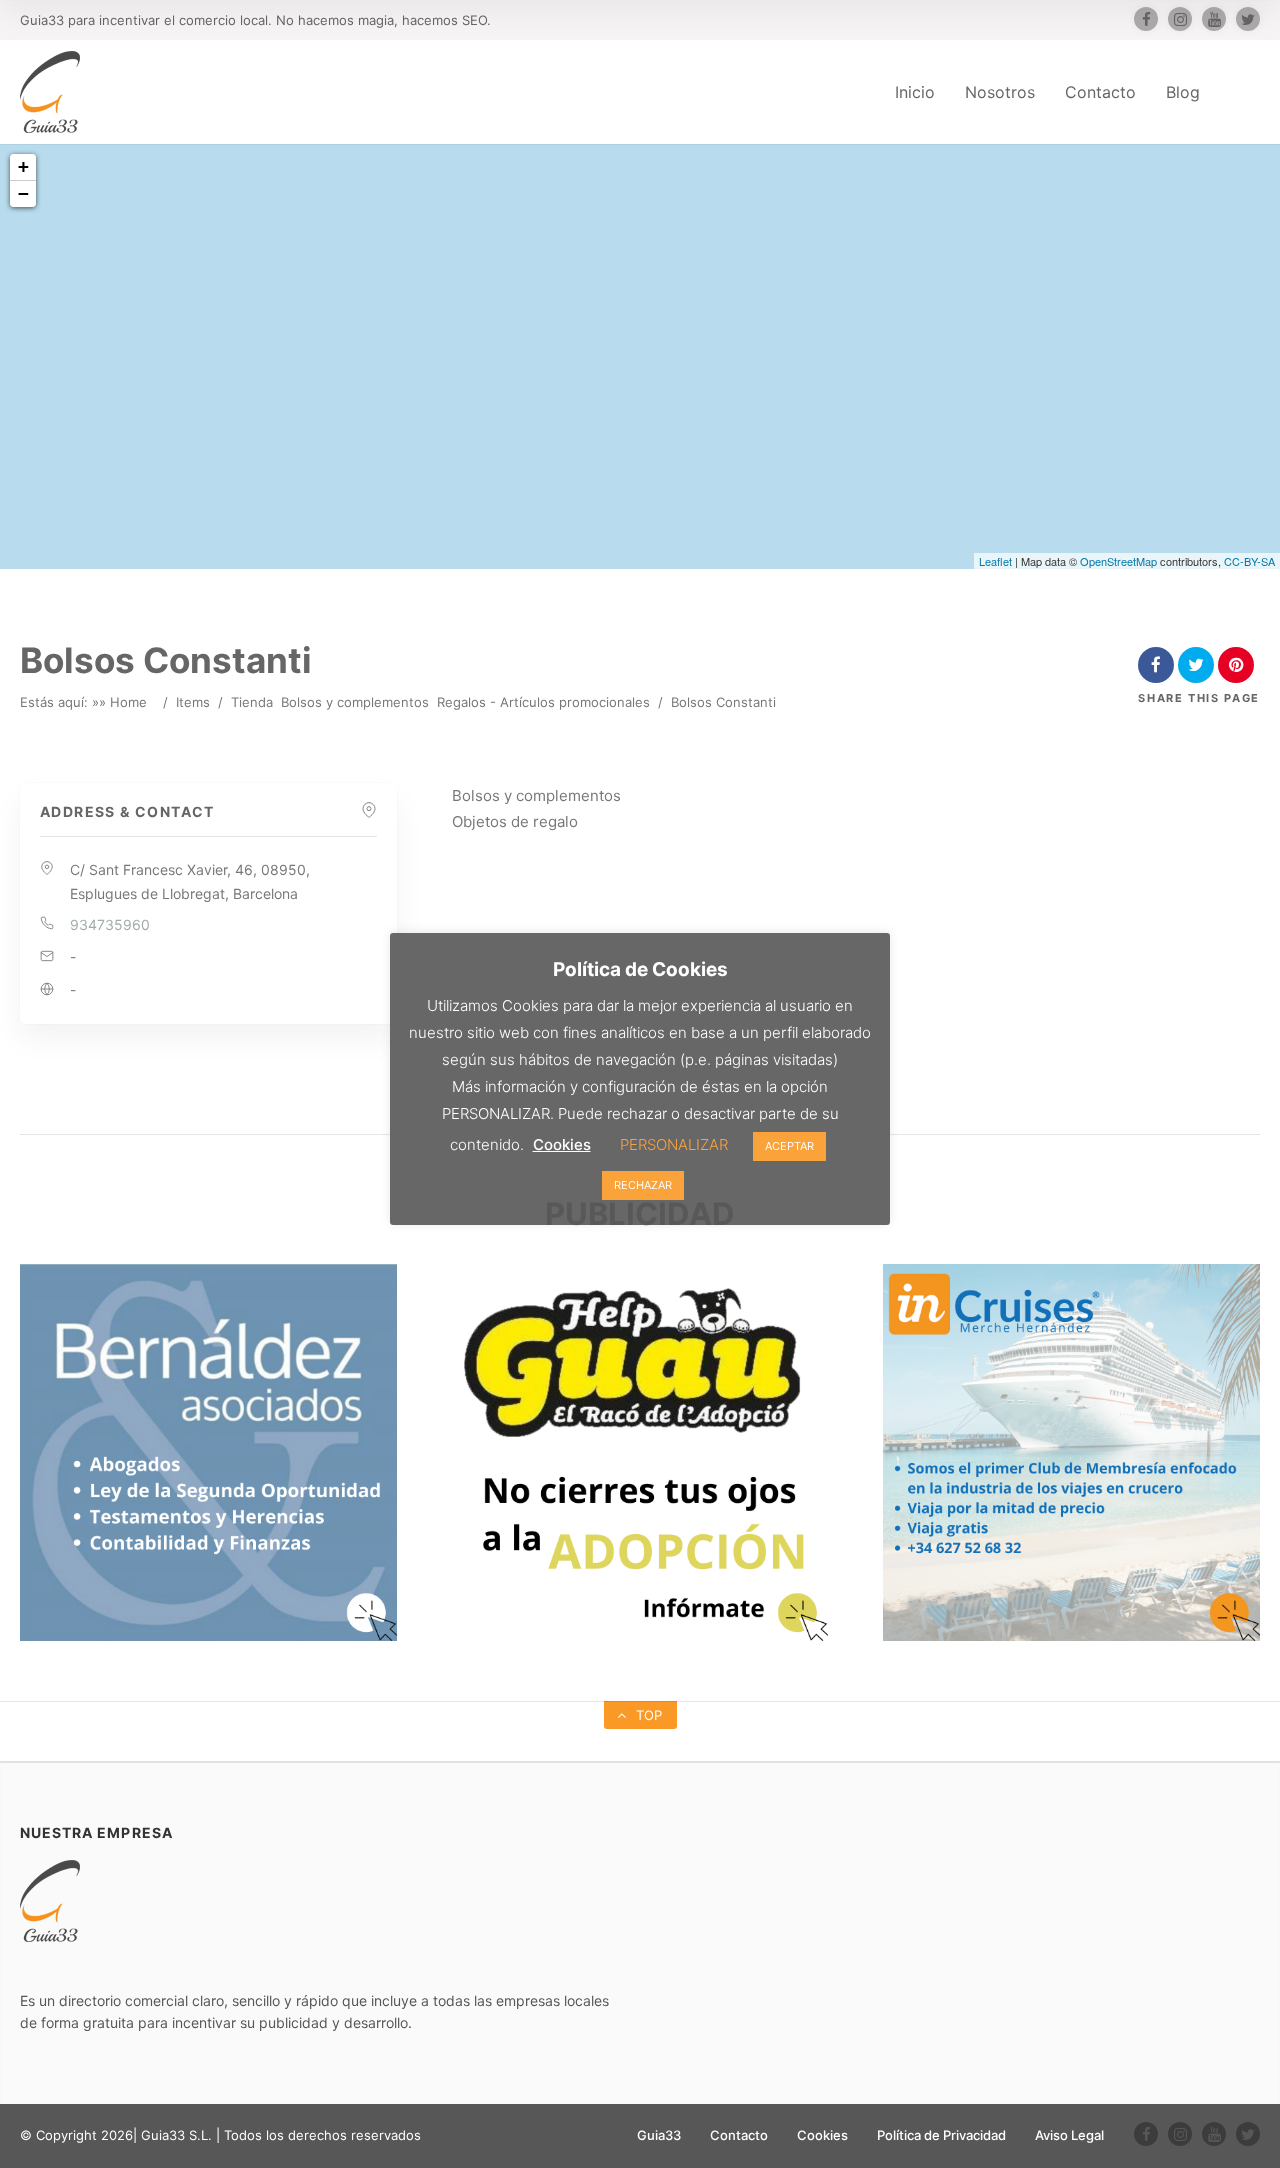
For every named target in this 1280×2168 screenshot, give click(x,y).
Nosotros (1000, 92)
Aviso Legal (1069, 2135)
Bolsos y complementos (355, 702)
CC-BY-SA (1249, 561)
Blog (1183, 92)
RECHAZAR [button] (643, 1185)
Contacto (1100, 92)
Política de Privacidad (941, 2135)
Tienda (252, 702)
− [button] (23, 193)
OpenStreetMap (1118, 561)
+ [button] (23, 166)
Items (193, 702)
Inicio (915, 92)
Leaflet (995, 561)
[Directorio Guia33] (50, 92)
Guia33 (659, 2135)
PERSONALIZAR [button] (674, 1144)
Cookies (822, 2135)
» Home (123, 702)
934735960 (110, 924)
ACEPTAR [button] (789, 1146)
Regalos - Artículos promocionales (543, 702)
